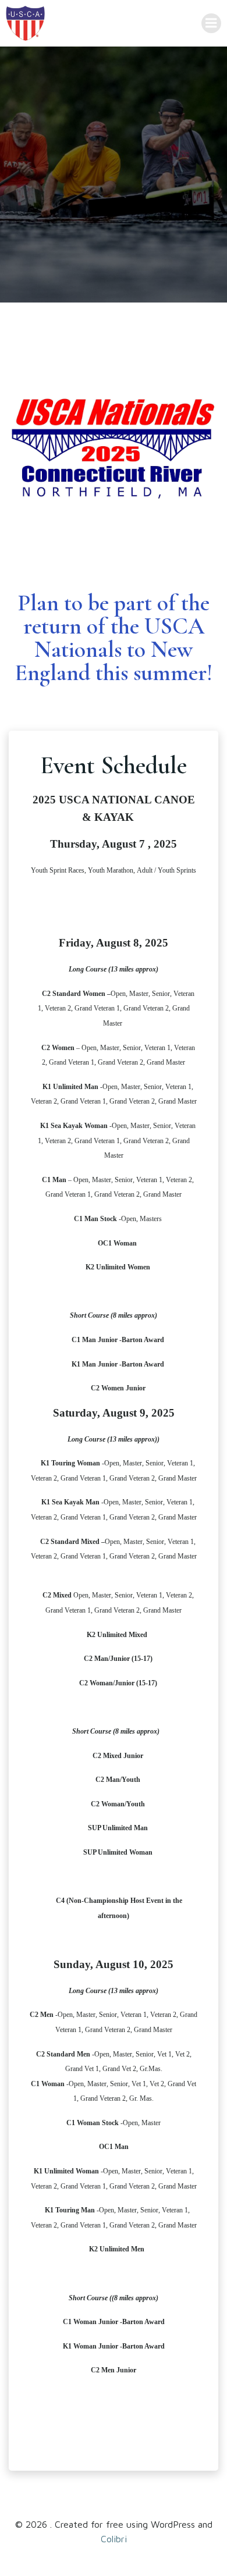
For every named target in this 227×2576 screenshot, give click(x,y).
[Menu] (211, 23)
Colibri (114, 2539)
